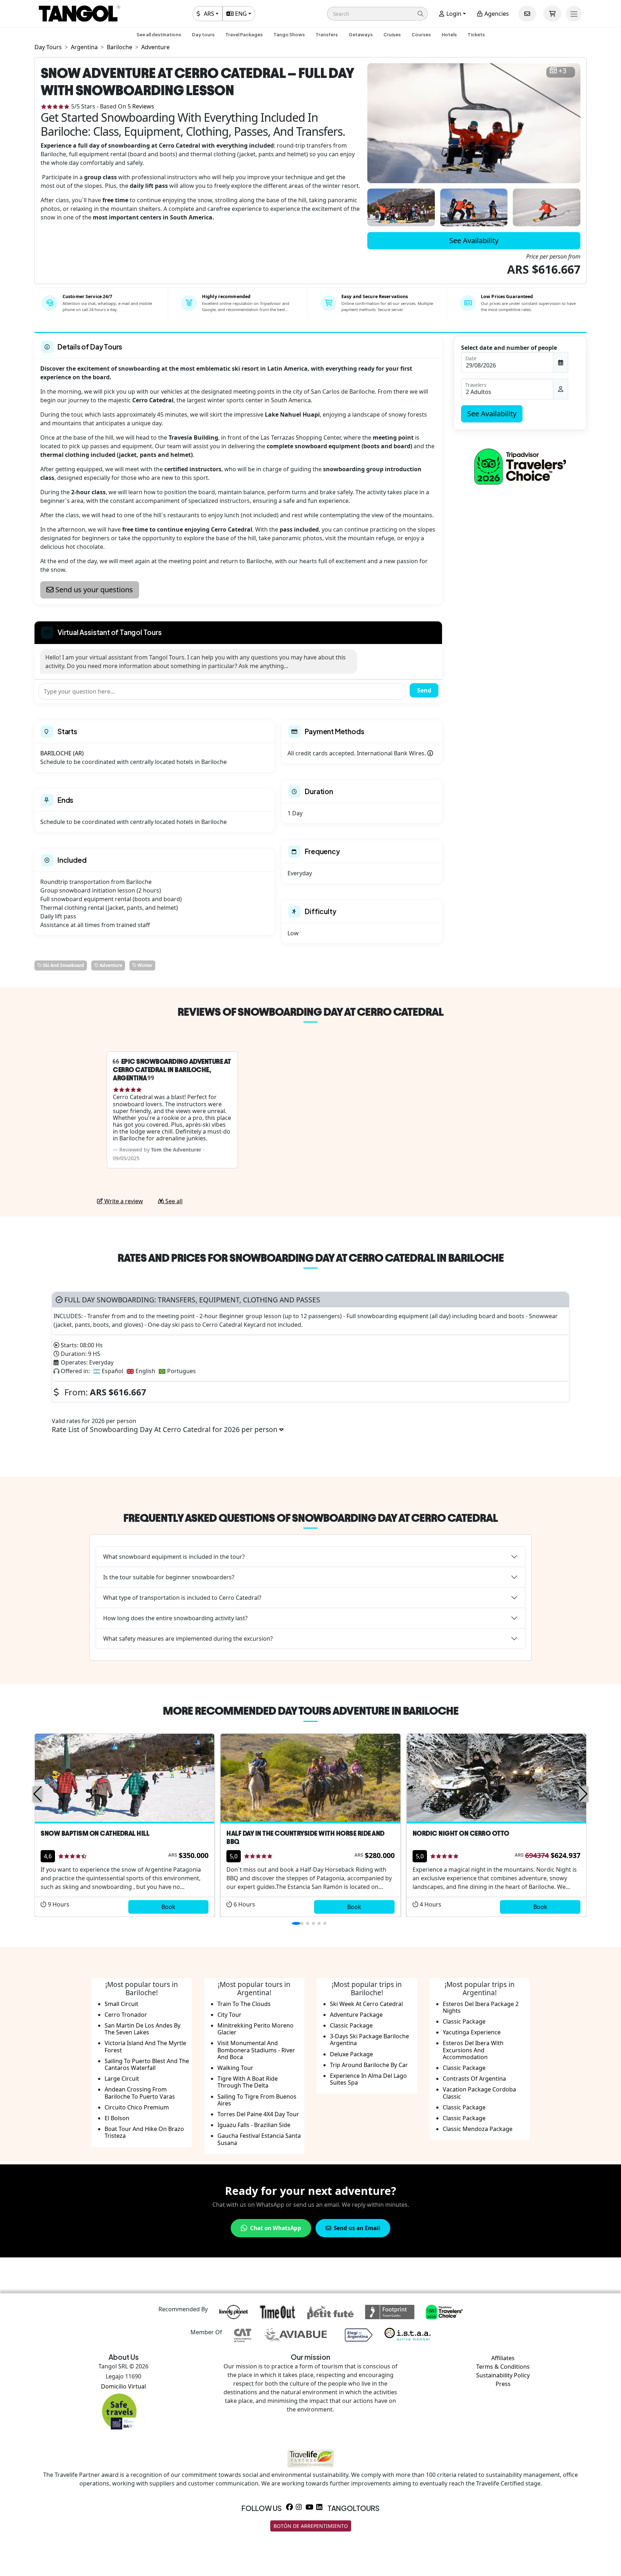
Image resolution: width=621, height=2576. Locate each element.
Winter (144, 965)
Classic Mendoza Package (478, 2129)
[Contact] (527, 14)
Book (168, 1907)
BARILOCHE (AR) (62, 753)
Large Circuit (122, 2079)
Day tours (203, 34)
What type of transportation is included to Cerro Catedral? (182, 1598)
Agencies (496, 14)
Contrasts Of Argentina (474, 2079)
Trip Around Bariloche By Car (369, 2065)
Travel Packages (244, 34)
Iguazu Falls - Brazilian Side (254, 2125)
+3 (562, 71)
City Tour (229, 2015)
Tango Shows (289, 34)
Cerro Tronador (126, 2015)
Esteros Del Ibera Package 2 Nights (481, 2007)
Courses (421, 34)
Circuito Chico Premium (137, 2107)
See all (173, 1201)
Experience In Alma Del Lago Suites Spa (368, 2079)
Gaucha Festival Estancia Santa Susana (259, 2139)
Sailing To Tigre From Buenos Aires (257, 2100)
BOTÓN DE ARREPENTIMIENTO (311, 2526)
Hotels (449, 34)
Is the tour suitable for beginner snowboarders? (169, 1577)
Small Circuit (121, 2004)
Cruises (392, 34)
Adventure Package (356, 2015)
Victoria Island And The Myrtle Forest (145, 2046)
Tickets (476, 34)
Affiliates (503, 2358)
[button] (377, 14)
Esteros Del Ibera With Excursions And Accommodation (473, 2050)
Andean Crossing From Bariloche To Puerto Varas (140, 2093)
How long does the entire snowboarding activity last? (175, 1618)
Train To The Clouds (244, 2004)
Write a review (123, 1201)
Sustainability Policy (503, 2375)
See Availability (474, 240)
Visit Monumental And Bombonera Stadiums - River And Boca (256, 2050)
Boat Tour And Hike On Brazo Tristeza (144, 2132)
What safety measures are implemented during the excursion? (188, 1639)
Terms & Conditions (503, 2367)
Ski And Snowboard (63, 965)
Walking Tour (235, 2068)
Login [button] (453, 14)
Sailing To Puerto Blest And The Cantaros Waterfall (147, 2064)
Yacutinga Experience (472, 2032)
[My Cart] (552, 14)
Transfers (327, 34)
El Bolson (117, 2118)
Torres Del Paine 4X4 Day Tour (258, 2114)
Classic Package (351, 2025)
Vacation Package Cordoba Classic (479, 2093)
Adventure (110, 965)
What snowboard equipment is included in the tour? (174, 1557)
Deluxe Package (351, 2054)
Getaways (361, 34)
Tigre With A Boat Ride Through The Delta (248, 2082)
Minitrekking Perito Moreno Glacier (256, 2029)
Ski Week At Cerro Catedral (366, 2004)
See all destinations (159, 34)
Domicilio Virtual (123, 2386)
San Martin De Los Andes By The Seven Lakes (142, 2029)
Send (424, 690)
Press (503, 2384)
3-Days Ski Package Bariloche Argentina (369, 2040)
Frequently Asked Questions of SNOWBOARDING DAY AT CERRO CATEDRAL (310, 1518)
